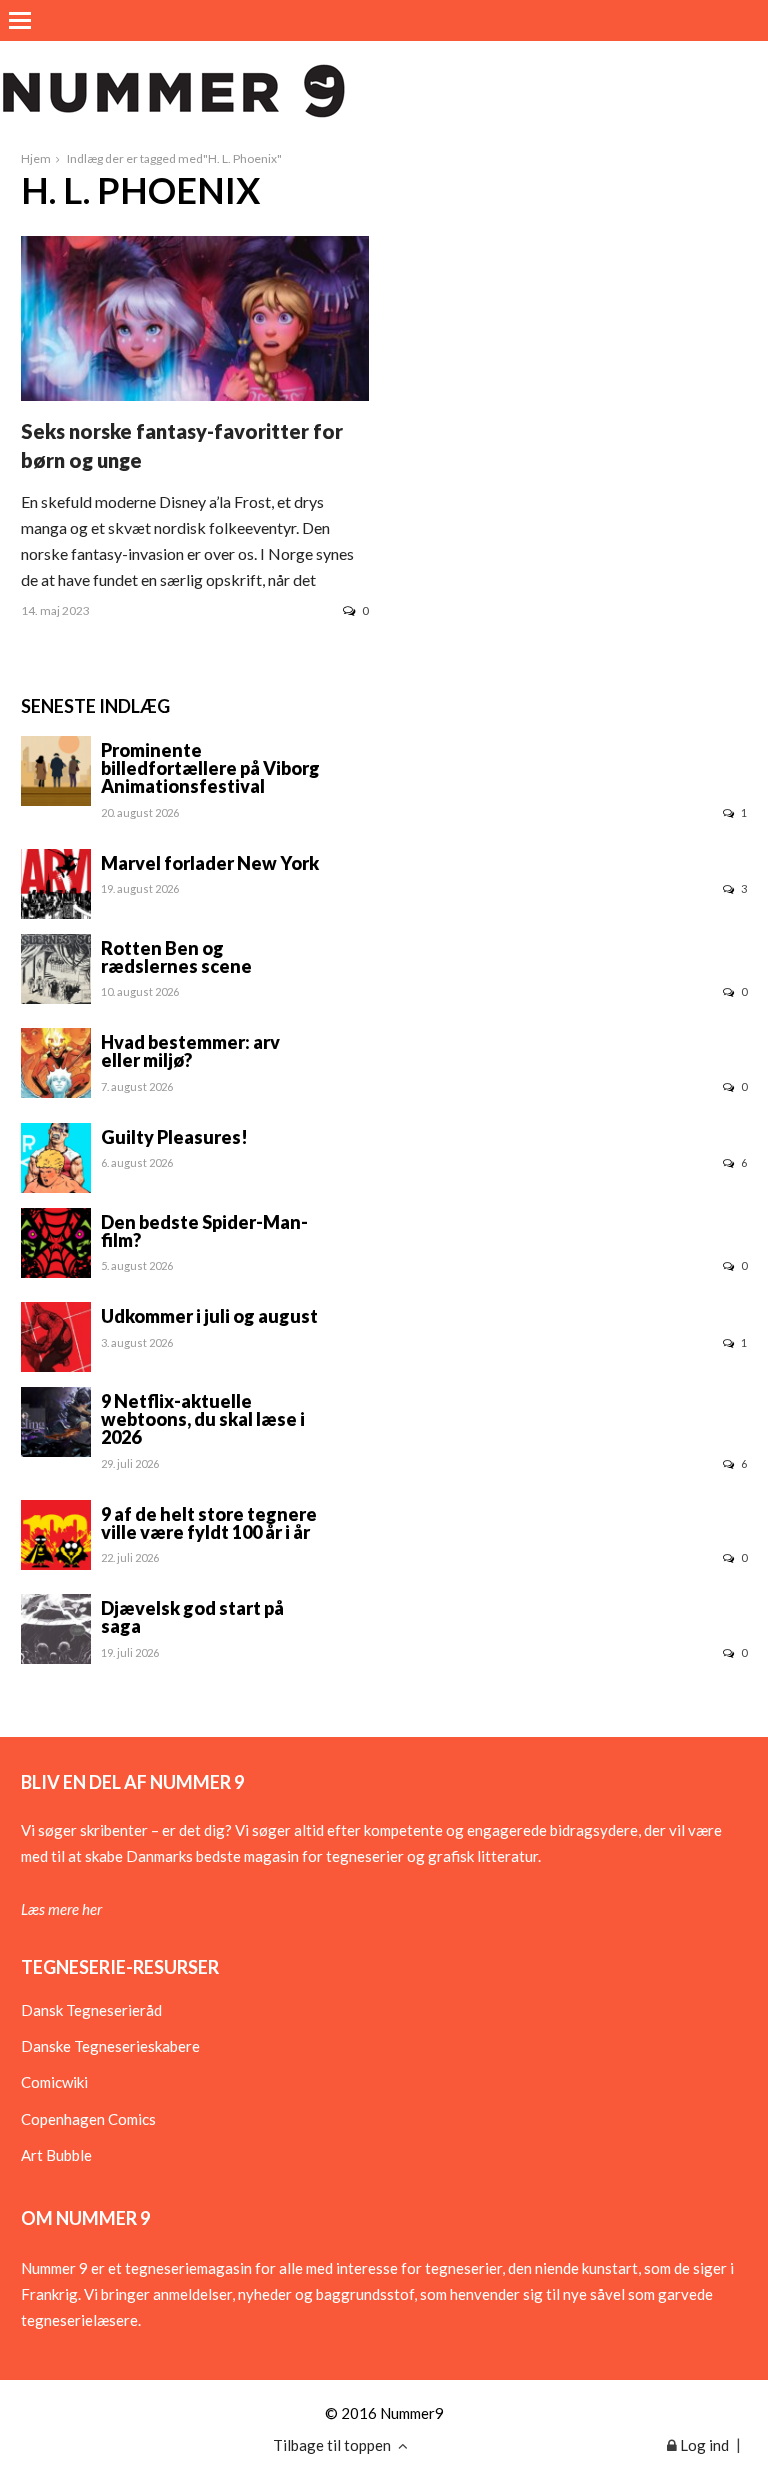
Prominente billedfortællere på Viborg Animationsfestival (210, 768)
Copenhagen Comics (88, 2119)
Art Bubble (56, 2155)
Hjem (36, 158)
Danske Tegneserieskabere (110, 2046)
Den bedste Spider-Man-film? (204, 1231)
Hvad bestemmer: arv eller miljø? (190, 1051)
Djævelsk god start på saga (192, 1617)
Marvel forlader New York (210, 863)
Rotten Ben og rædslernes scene (176, 957)
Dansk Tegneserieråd (91, 2010)
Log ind (703, 2445)
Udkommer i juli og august (209, 1316)
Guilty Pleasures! (174, 1137)
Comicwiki (54, 2082)
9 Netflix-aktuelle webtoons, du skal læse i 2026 (203, 1419)
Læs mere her (61, 1909)
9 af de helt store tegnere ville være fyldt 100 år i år (209, 1523)
